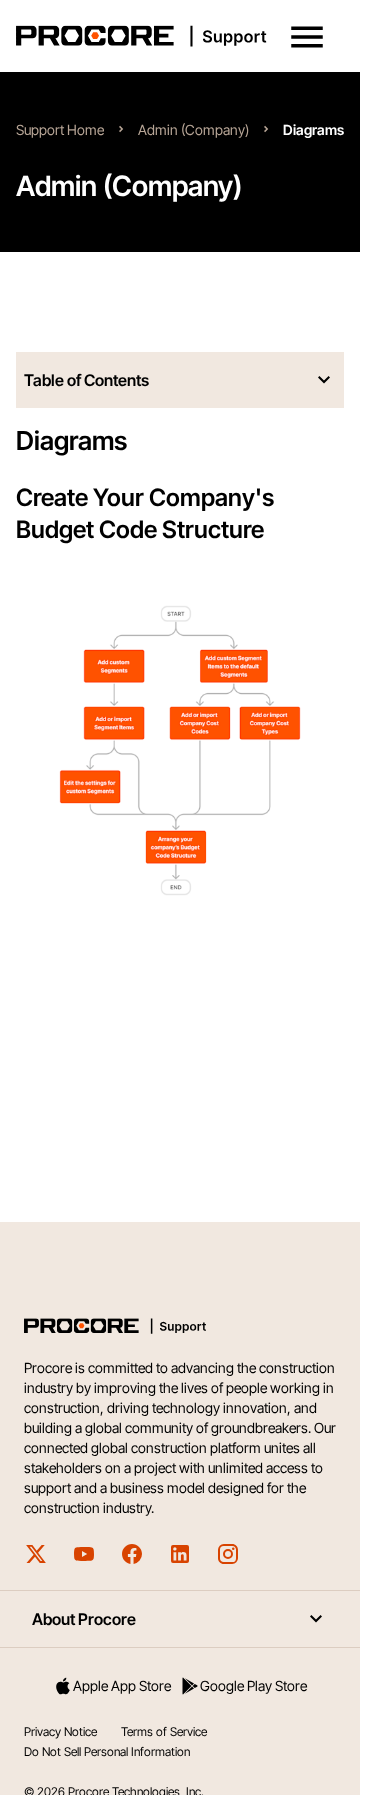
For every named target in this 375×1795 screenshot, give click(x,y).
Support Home (60, 129)
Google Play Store (253, 1685)
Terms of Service (164, 1731)
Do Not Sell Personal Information (107, 1751)
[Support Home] (176, 36)
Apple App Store (122, 1685)
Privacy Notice (60, 1731)
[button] (307, 37)
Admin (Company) (193, 129)
